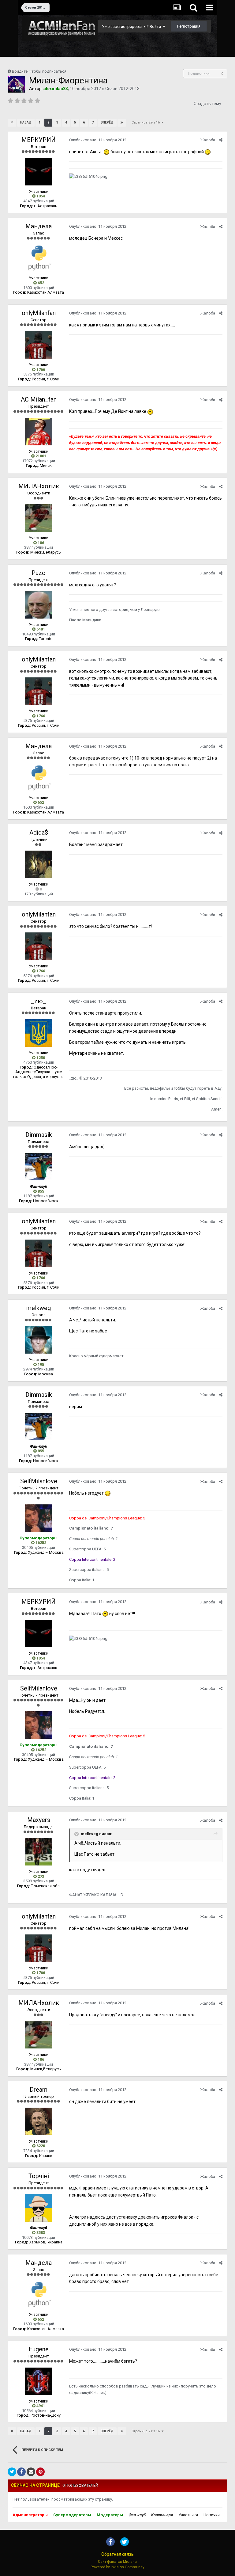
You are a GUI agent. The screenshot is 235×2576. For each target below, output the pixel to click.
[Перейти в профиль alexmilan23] (17, 84)
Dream (39, 2090)
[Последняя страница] (122, 123)
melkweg (39, 1308)
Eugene (39, 2349)
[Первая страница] (12, 123)
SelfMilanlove (39, 1481)
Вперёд (107, 122)
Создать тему (207, 104)
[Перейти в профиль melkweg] (39, 1340)
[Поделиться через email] (31, 2472)
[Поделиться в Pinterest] (40, 2472)
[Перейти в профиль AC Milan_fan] (39, 432)
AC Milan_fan (39, 399)
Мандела (39, 226)
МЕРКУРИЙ (39, 140)
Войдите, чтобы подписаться (39, 71)
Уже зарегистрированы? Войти (132, 27)
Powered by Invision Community (117, 2567)
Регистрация (189, 26)
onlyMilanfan (39, 313)
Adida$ (39, 833)
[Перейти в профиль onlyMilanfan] (39, 345)
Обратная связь (117, 2554)
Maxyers (39, 1820)
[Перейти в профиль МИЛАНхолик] (39, 518)
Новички (212, 2515)
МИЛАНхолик (39, 486)
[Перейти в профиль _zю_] (39, 1033)
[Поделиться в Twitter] (12, 2472)
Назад (26, 122)
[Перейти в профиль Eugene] (39, 2381)
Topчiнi (39, 2176)
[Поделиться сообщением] (221, 140)
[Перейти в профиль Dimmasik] (39, 1167)
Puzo (39, 573)
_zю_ (39, 1001)
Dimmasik (39, 1135)
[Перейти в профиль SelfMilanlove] (39, 1518)
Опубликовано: (98, 140)
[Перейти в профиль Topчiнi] (39, 2208)
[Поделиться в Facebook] (21, 2472)
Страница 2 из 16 (147, 122)
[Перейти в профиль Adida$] (39, 864)
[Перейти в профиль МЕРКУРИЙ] (39, 172)
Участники (188, 2515)
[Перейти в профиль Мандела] (39, 258)
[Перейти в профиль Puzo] (39, 605)
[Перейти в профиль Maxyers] (39, 1852)
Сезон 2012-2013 (122, 89)
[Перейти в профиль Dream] (39, 2121)
